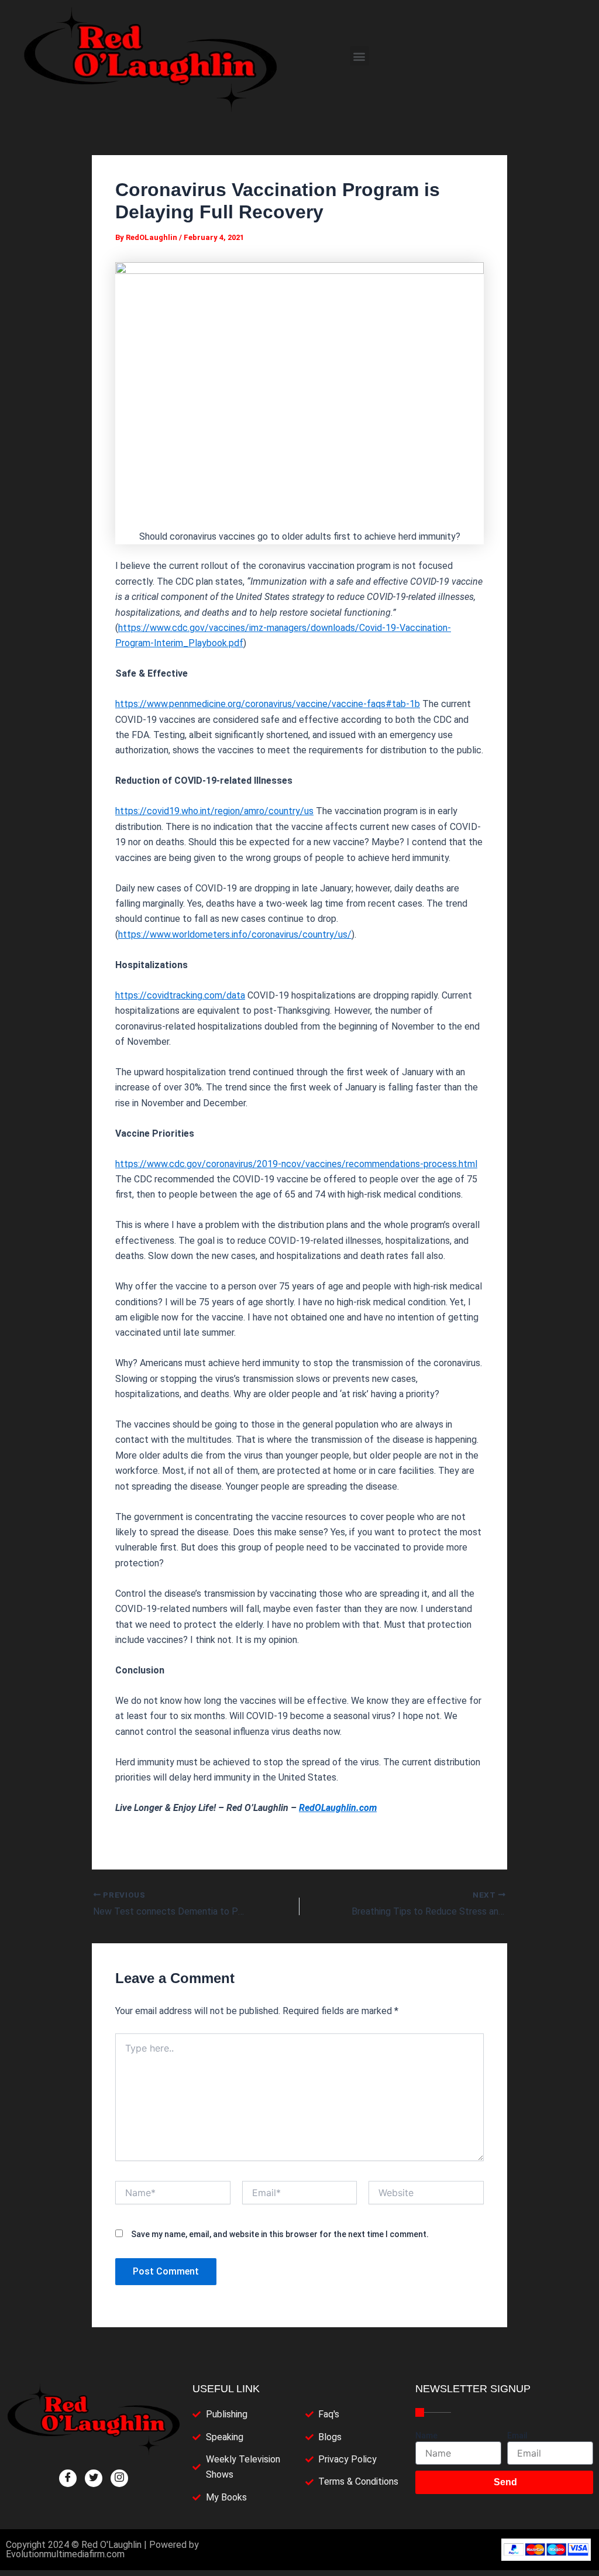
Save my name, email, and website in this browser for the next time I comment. (280, 2234)
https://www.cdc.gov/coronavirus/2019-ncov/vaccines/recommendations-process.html (296, 1164)
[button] (359, 56)
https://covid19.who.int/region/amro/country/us (214, 811)
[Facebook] (68, 2478)
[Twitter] (94, 2478)
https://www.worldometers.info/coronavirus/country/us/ (235, 934)
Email (517, 2436)
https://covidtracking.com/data (180, 995)
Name (426, 2436)
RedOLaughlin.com (338, 1808)
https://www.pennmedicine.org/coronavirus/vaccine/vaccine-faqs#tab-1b (268, 704)
